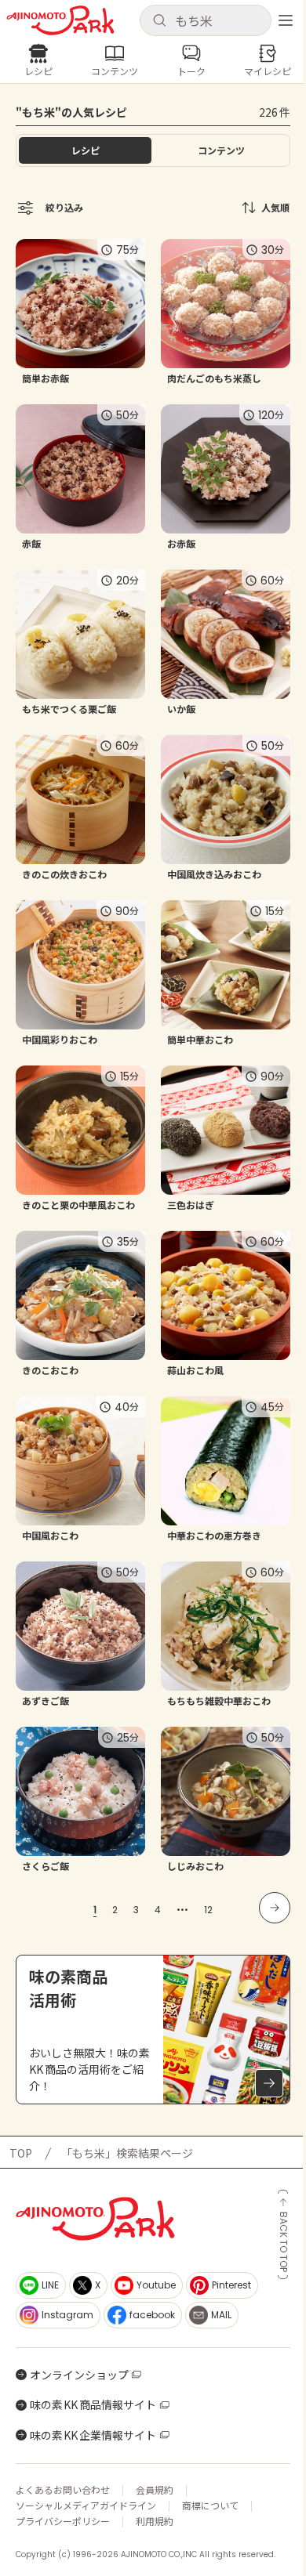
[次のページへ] (275, 1908)
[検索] (159, 21)
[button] (206, 20)
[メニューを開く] (286, 20)
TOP (21, 2153)
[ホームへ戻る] (60, 20)
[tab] (221, 150)
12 (208, 1910)
